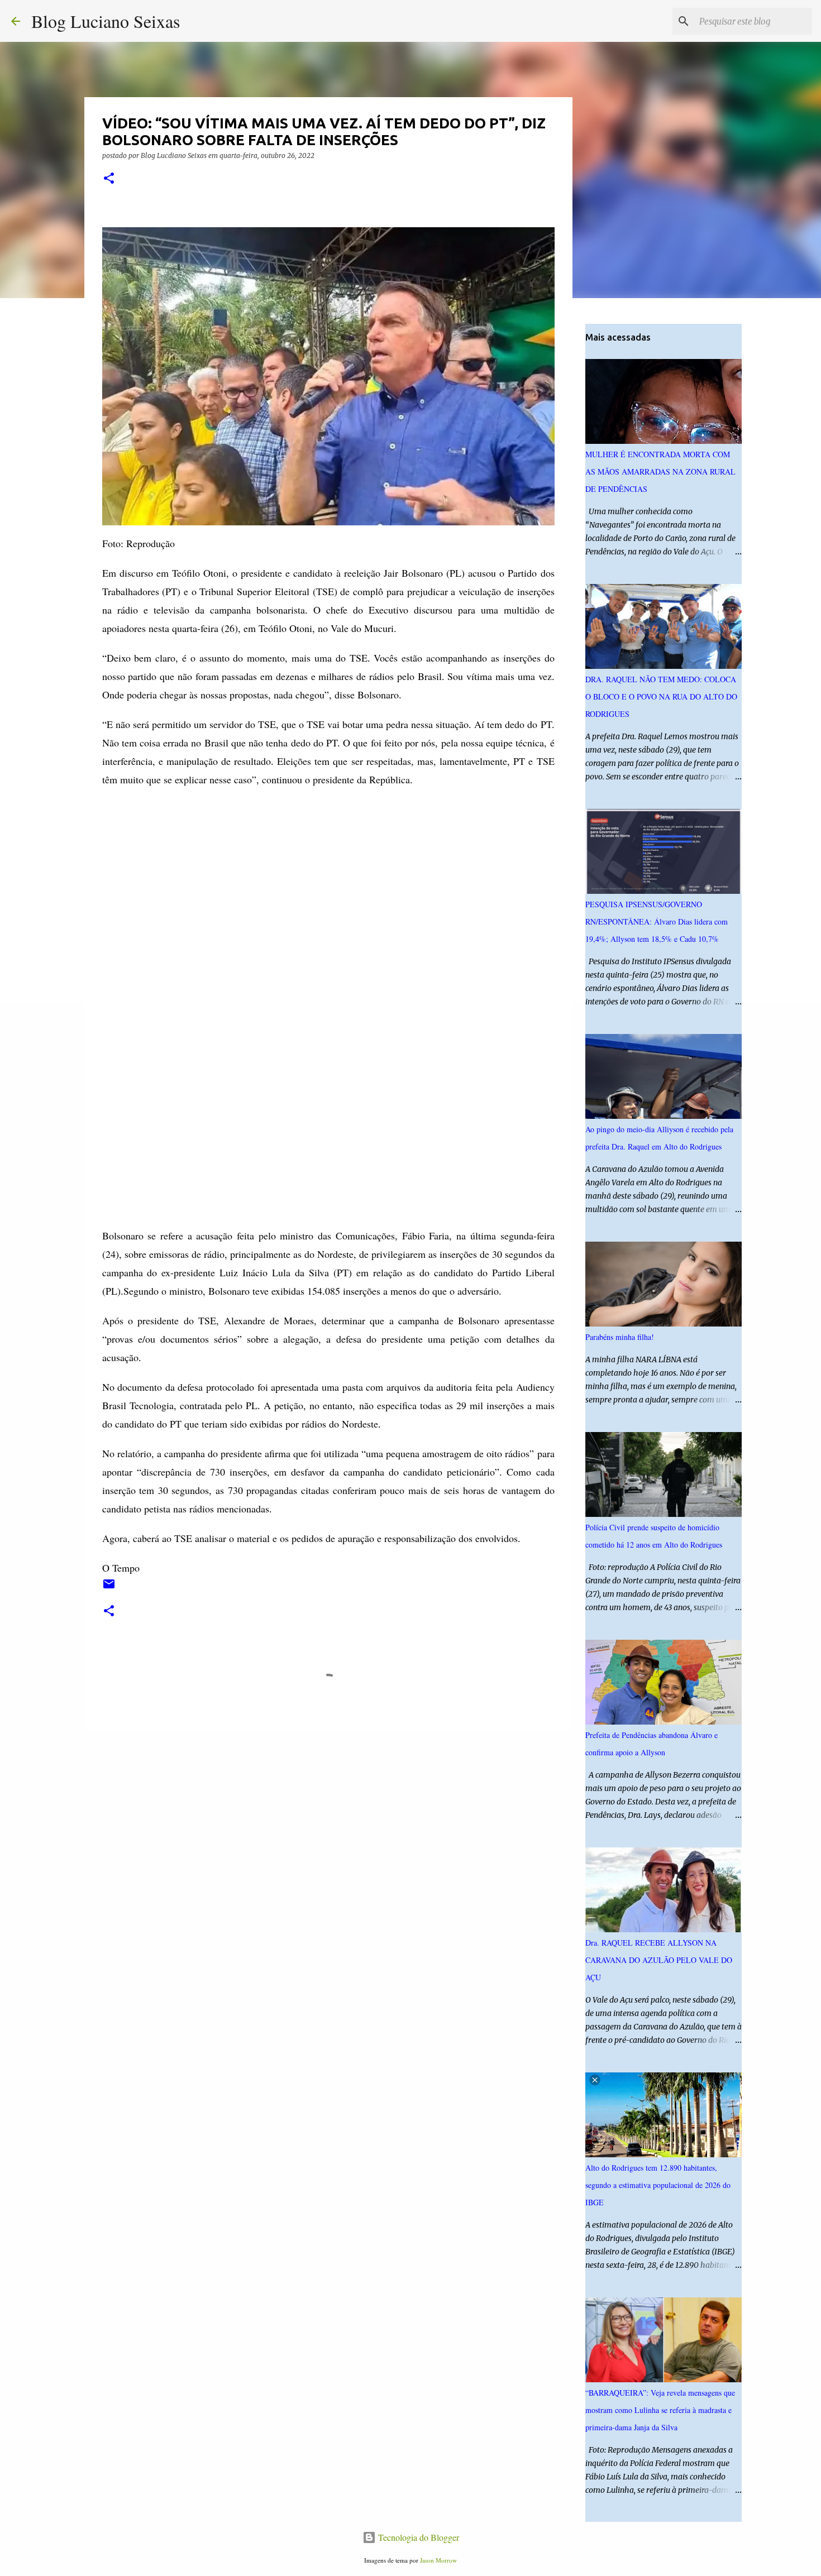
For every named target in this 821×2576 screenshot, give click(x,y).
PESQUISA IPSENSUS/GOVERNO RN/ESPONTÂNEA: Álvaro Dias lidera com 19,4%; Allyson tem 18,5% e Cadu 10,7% (657, 921)
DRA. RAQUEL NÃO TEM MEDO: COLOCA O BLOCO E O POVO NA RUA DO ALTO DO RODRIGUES (661, 696)
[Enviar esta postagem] (109, 1588)
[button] (109, 179)
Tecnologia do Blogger (417, 2537)
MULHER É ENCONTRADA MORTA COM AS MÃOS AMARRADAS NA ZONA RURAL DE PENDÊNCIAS (660, 471)
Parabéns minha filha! (620, 1337)
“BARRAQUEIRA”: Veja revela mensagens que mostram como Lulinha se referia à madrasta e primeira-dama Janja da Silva (660, 2410)
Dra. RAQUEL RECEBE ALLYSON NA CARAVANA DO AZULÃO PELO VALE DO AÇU (659, 1960)
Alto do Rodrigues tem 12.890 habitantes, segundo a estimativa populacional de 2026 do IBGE (658, 2185)
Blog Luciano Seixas (106, 21)
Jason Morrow (438, 2560)
